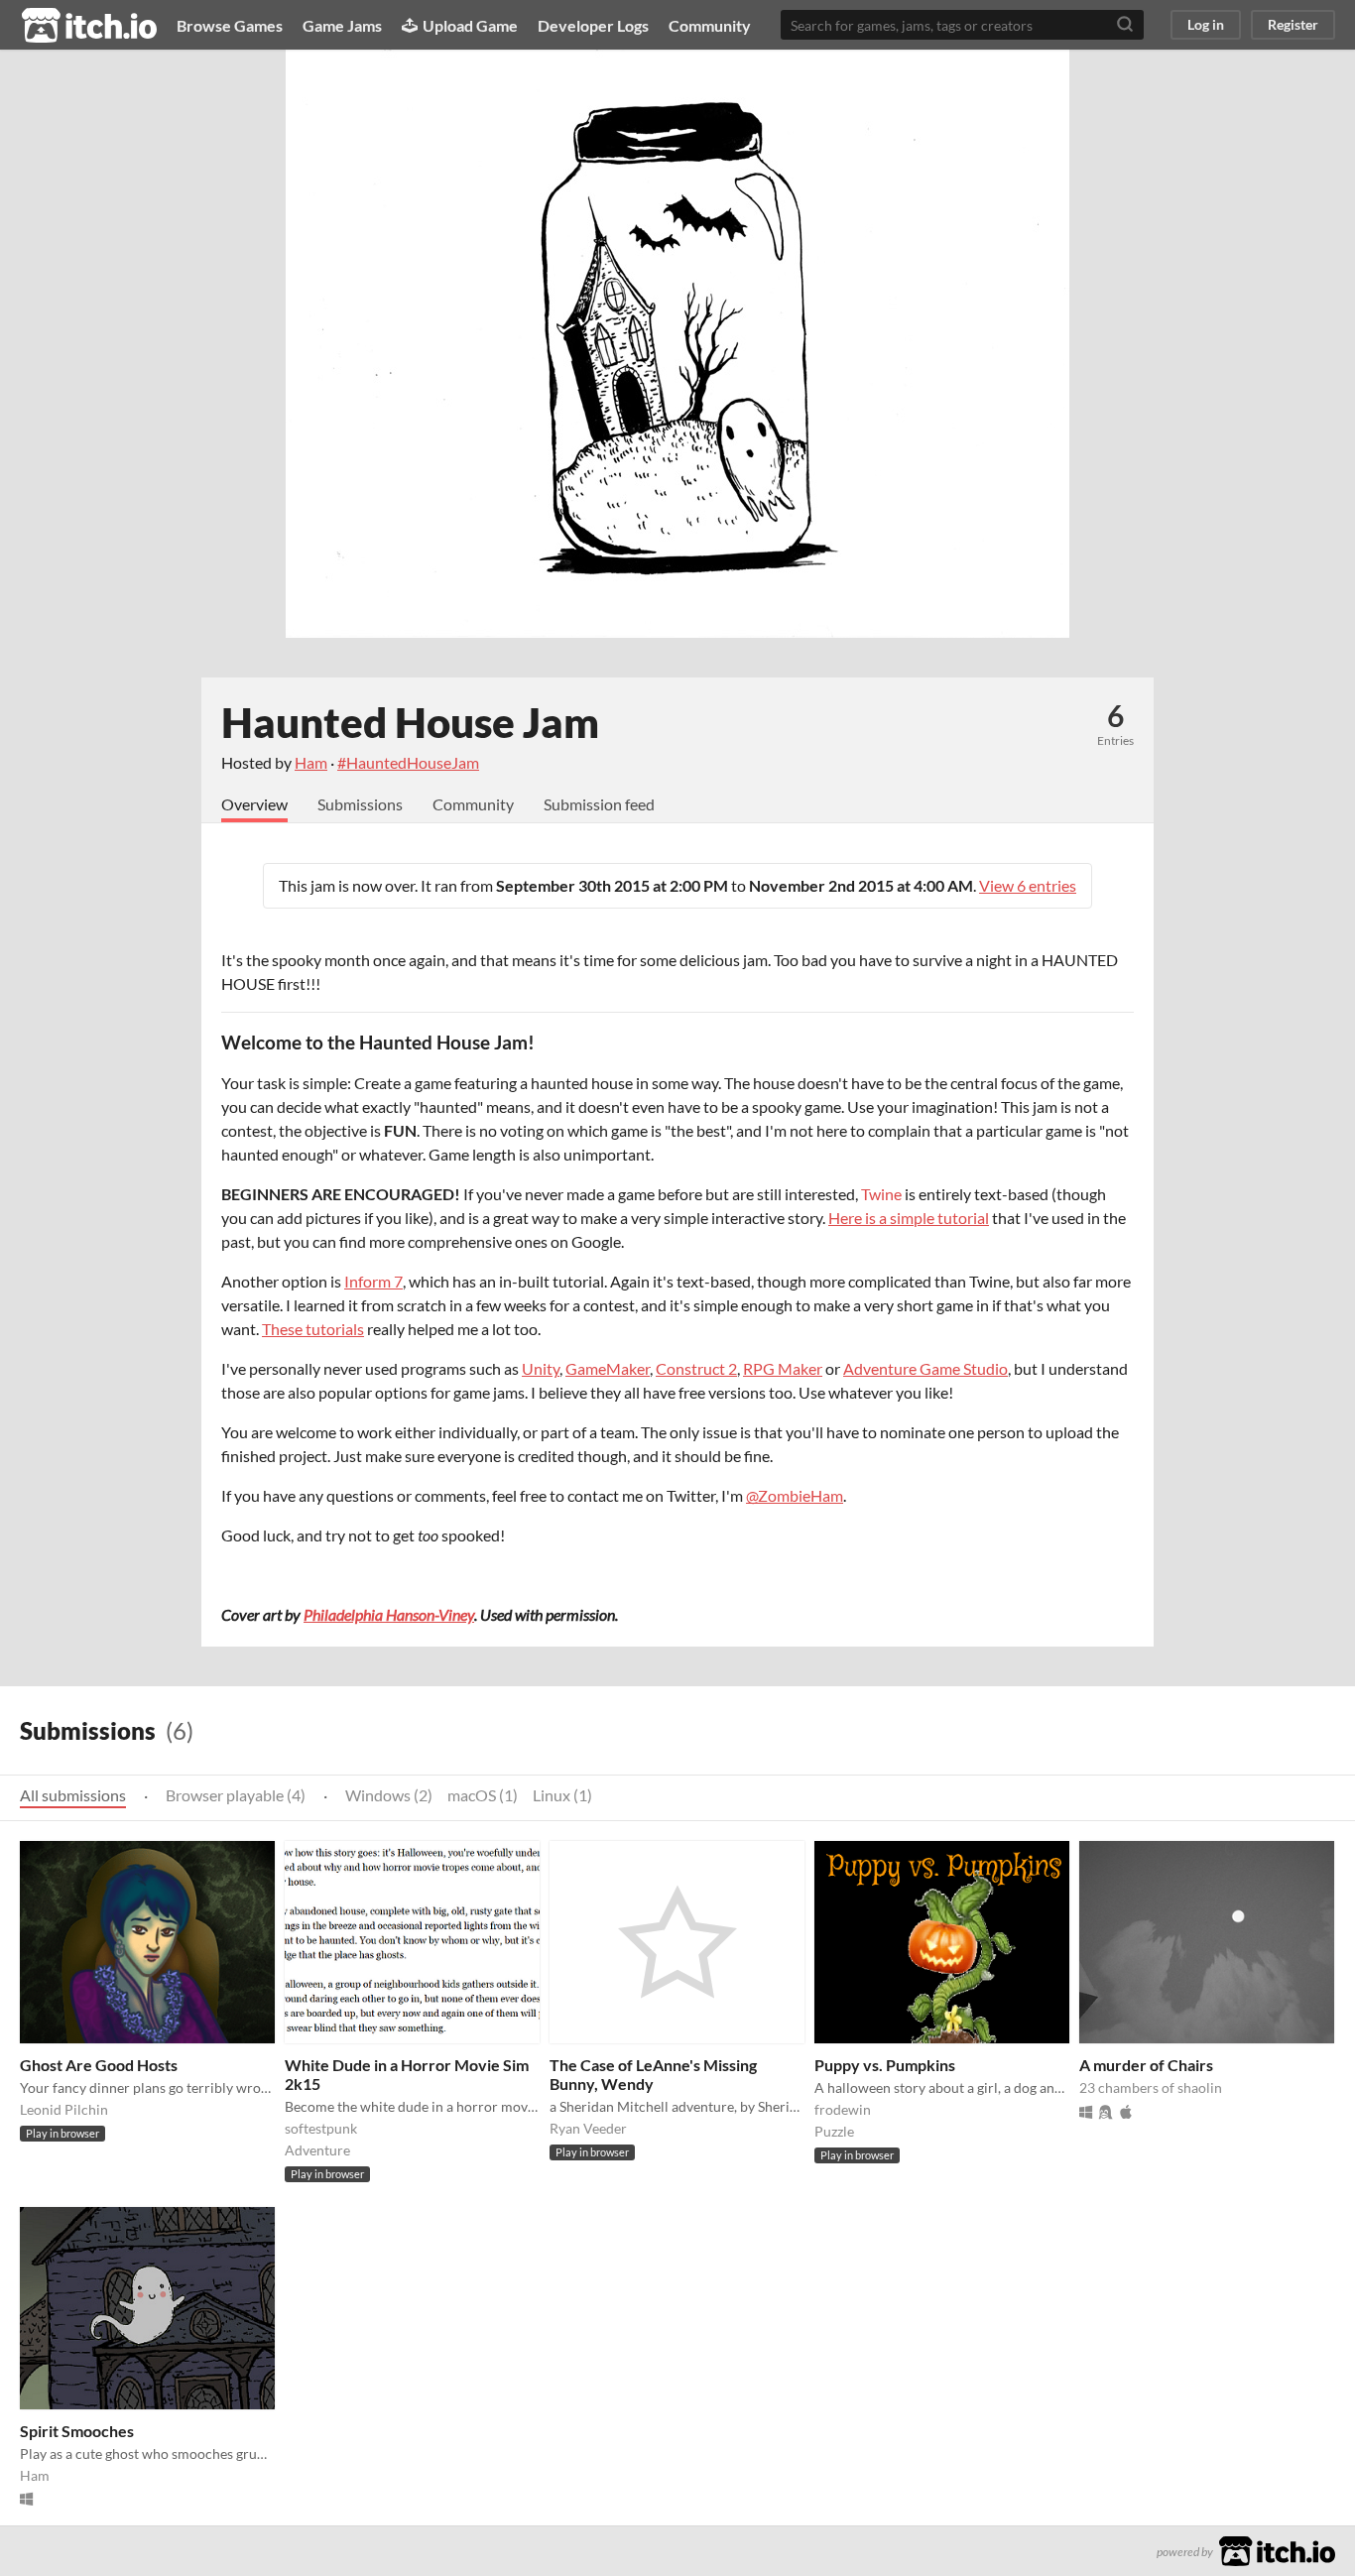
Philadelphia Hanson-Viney (389, 1614)
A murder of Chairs (1146, 2065)
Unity (541, 1368)
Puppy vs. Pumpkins (885, 2065)
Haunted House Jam (410, 722)
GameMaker (608, 1368)
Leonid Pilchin (64, 2109)
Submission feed (599, 804)
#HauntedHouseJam (408, 762)
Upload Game (470, 25)
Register (1293, 24)
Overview (254, 804)
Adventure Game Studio (925, 1368)
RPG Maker (783, 1368)
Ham (311, 762)
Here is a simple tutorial (909, 1218)
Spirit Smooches (77, 2431)
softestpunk (321, 2128)
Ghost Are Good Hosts (99, 2065)
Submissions (360, 804)
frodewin (843, 2109)
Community (710, 25)
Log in (1206, 24)
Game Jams (342, 25)
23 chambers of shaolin (1151, 2087)
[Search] (1125, 25)
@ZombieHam (795, 1495)
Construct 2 (696, 1368)
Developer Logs (593, 25)
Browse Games (230, 25)
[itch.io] (1277, 2549)
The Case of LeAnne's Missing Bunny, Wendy (653, 2074)
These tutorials (313, 1329)
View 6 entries (1028, 885)
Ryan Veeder (588, 2128)
